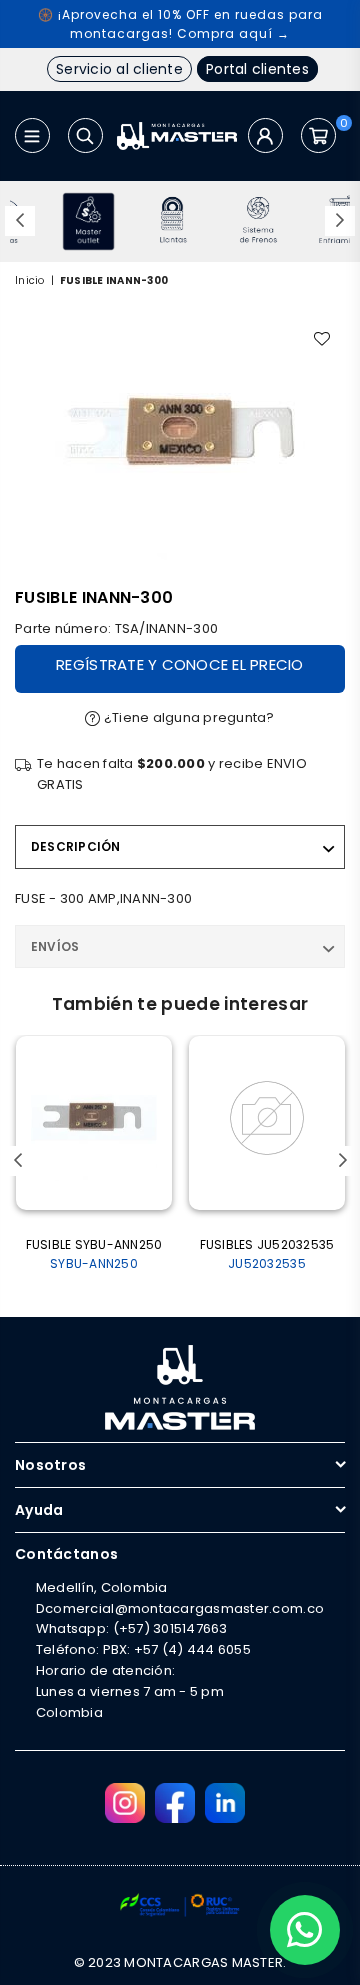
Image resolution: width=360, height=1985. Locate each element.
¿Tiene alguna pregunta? (188, 717)
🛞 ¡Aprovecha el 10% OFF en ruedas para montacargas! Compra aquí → (180, 24)
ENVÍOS (55, 946)
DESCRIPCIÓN (76, 846)
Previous (20, 221)
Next (340, 221)
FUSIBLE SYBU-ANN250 (94, 1254)
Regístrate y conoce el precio (180, 664)
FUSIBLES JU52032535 (267, 1254)
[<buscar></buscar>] (85, 135)
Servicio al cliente (119, 69)
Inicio (30, 280)
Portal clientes (257, 69)
